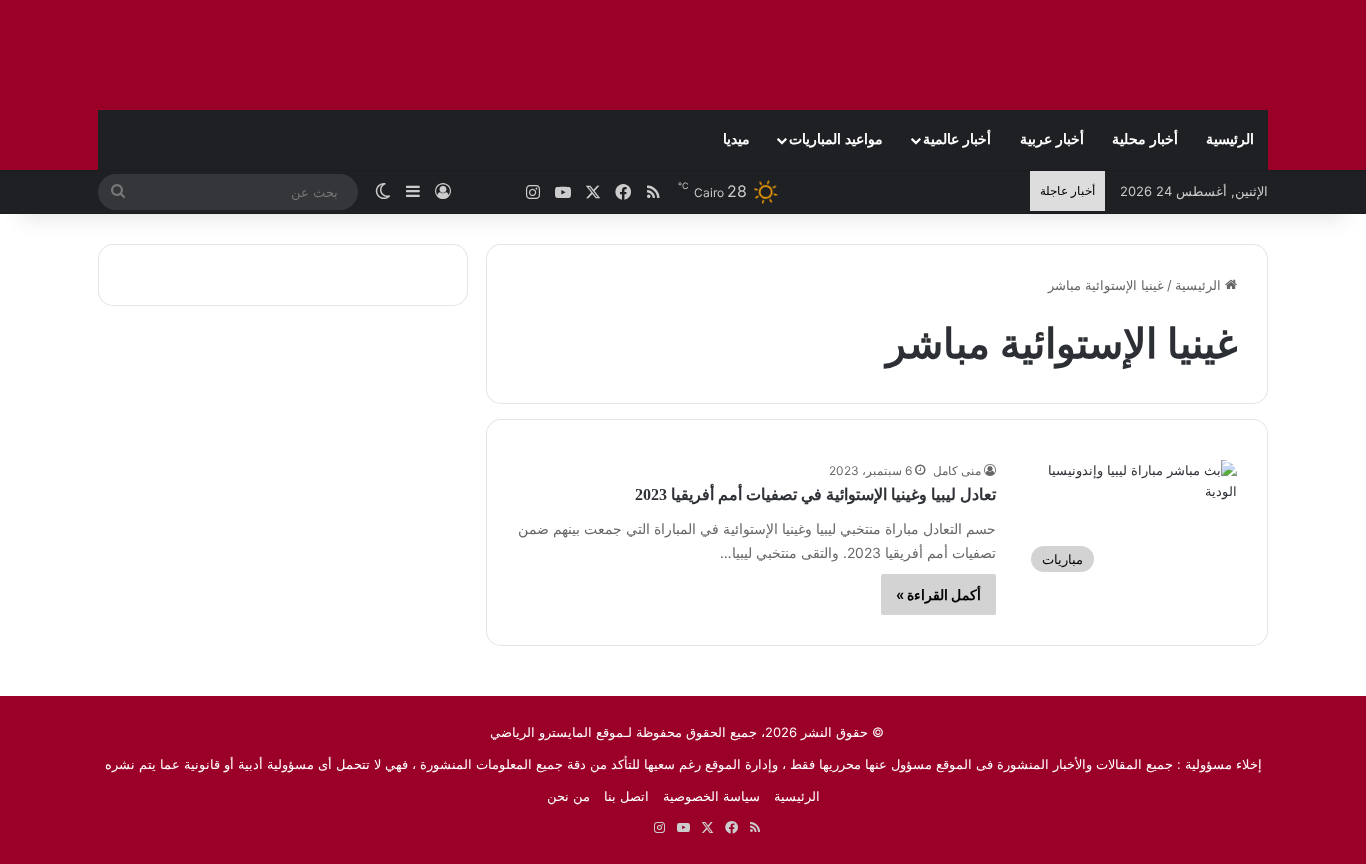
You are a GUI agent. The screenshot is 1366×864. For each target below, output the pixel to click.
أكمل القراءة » (938, 594)
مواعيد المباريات (836, 139)
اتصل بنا (626, 796)
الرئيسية (1230, 139)
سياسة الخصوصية (711, 796)
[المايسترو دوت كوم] (1143, 55)
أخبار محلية (1145, 139)
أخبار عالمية (957, 139)
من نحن (568, 796)
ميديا (736, 139)
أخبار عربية (1052, 139)
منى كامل (957, 470)
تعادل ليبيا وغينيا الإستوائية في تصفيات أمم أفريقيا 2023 (815, 494)
